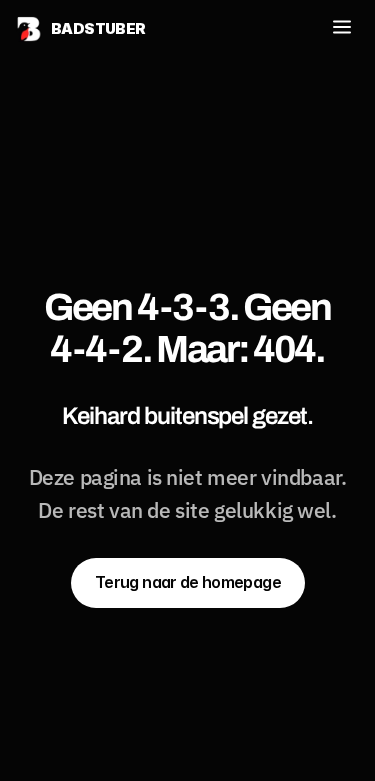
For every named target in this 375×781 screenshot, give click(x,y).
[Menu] (342, 28)
